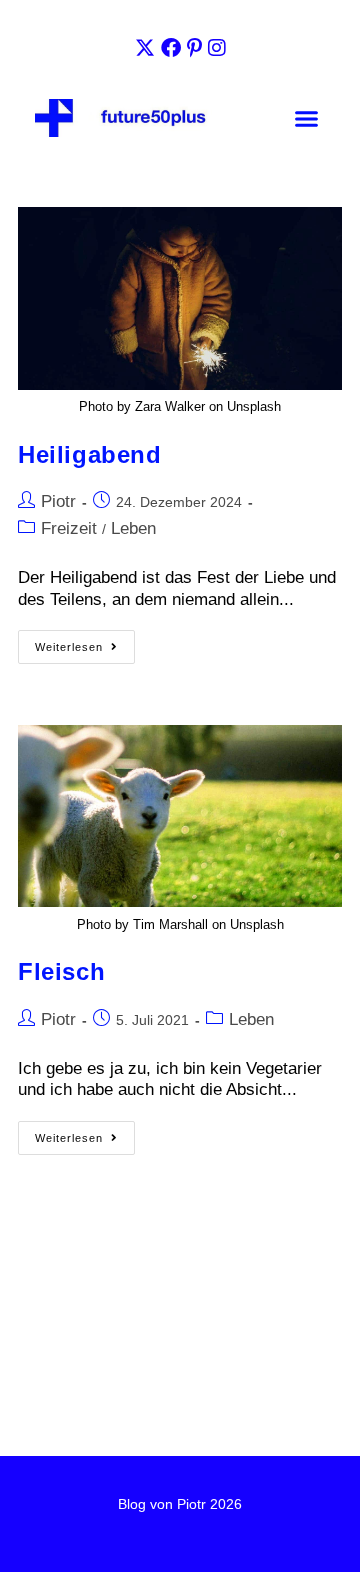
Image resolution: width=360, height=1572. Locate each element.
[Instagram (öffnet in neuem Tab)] (217, 48)
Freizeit (69, 528)
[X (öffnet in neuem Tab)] (145, 48)
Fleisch (61, 971)
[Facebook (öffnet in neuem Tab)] (171, 48)
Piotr (58, 501)
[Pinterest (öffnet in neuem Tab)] (194, 48)
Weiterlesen (85, 641)
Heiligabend (90, 454)
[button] (306, 119)
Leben (133, 528)
